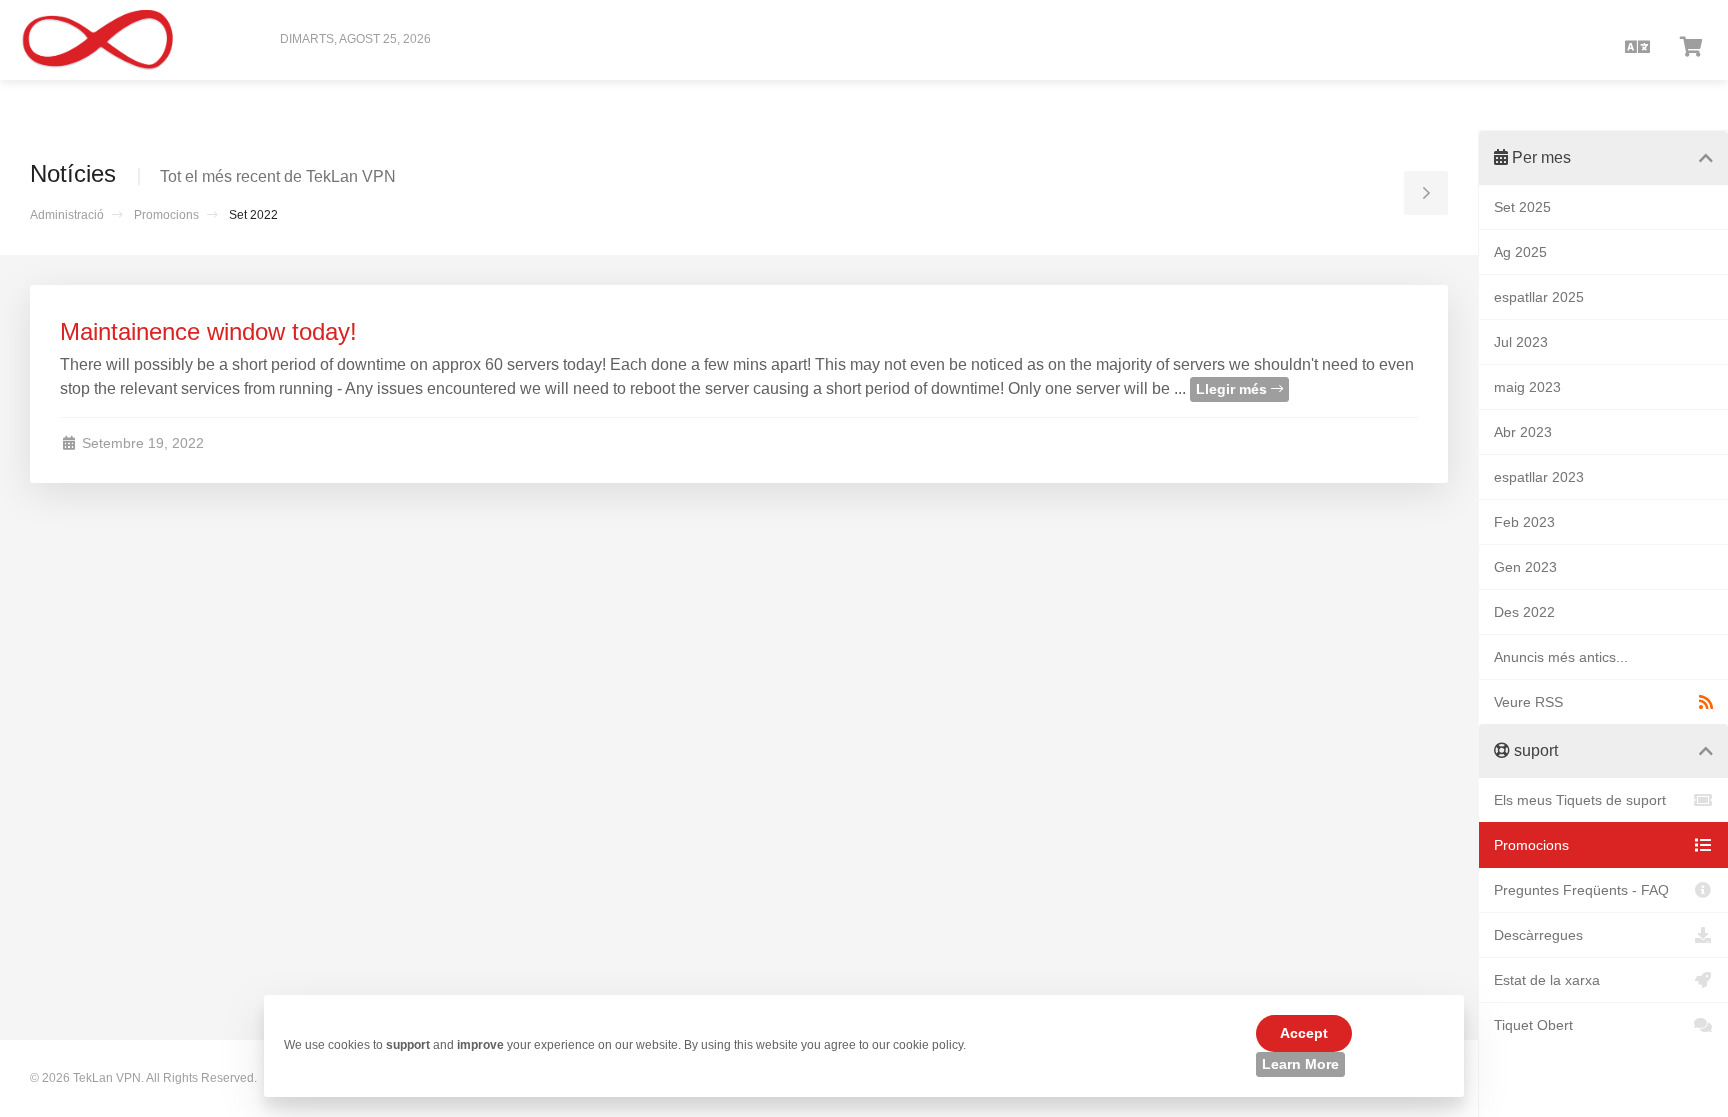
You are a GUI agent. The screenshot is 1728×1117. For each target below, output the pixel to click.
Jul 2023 (1521, 342)
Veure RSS (1528, 702)
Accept (1304, 1033)
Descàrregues (1538, 935)
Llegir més (1233, 389)
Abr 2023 (1523, 432)
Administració (67, 215)
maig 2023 (1527, 387)
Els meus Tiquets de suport (1580, 800)
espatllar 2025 (1539, 297)
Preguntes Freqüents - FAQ (1581, 890)
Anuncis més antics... (1561, 657)
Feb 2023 (1524, 522)
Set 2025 (1522, 207)
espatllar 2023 (1539, 477)
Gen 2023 (1525, 567)
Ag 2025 (1520, 252)
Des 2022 (1524, 612)
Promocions (166, 215)
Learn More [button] (1300, 1064)
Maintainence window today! (208, 331)
